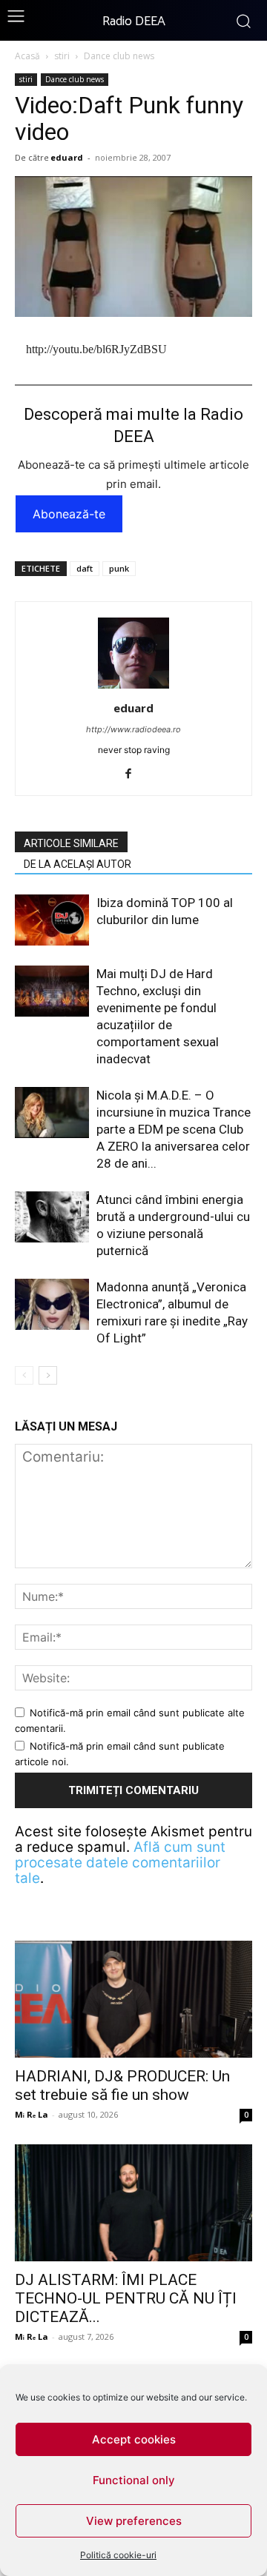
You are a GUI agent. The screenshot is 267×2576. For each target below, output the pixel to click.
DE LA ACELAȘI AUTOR (78, 864)
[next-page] (48, 1375)
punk (119, 568)
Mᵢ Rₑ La (32, 2114)
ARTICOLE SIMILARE (71, 843)
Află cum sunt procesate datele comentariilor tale (120, 1863)
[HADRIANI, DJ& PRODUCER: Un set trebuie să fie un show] (133, 1999)
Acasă (27, 56)
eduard (67, 157)
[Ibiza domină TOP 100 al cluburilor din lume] (52, 920)
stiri (62, 56)
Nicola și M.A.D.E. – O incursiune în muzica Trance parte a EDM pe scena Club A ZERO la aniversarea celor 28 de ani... (174, 1129)
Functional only (134, 2480)
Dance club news (119, 56)
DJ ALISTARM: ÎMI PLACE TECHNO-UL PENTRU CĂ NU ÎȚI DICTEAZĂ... (126, 2298)
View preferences (134, 2521)
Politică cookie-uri (118, 2555)
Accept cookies (134, 2439)
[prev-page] (24, 1375)
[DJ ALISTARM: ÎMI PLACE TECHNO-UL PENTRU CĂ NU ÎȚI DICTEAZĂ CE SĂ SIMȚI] (133, 2203)
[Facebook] (134, 775)
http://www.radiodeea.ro (133, 729)
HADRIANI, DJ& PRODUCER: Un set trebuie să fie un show (122, 2085)
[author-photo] (133, 688)
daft (85, 568)
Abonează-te (69, 514)
